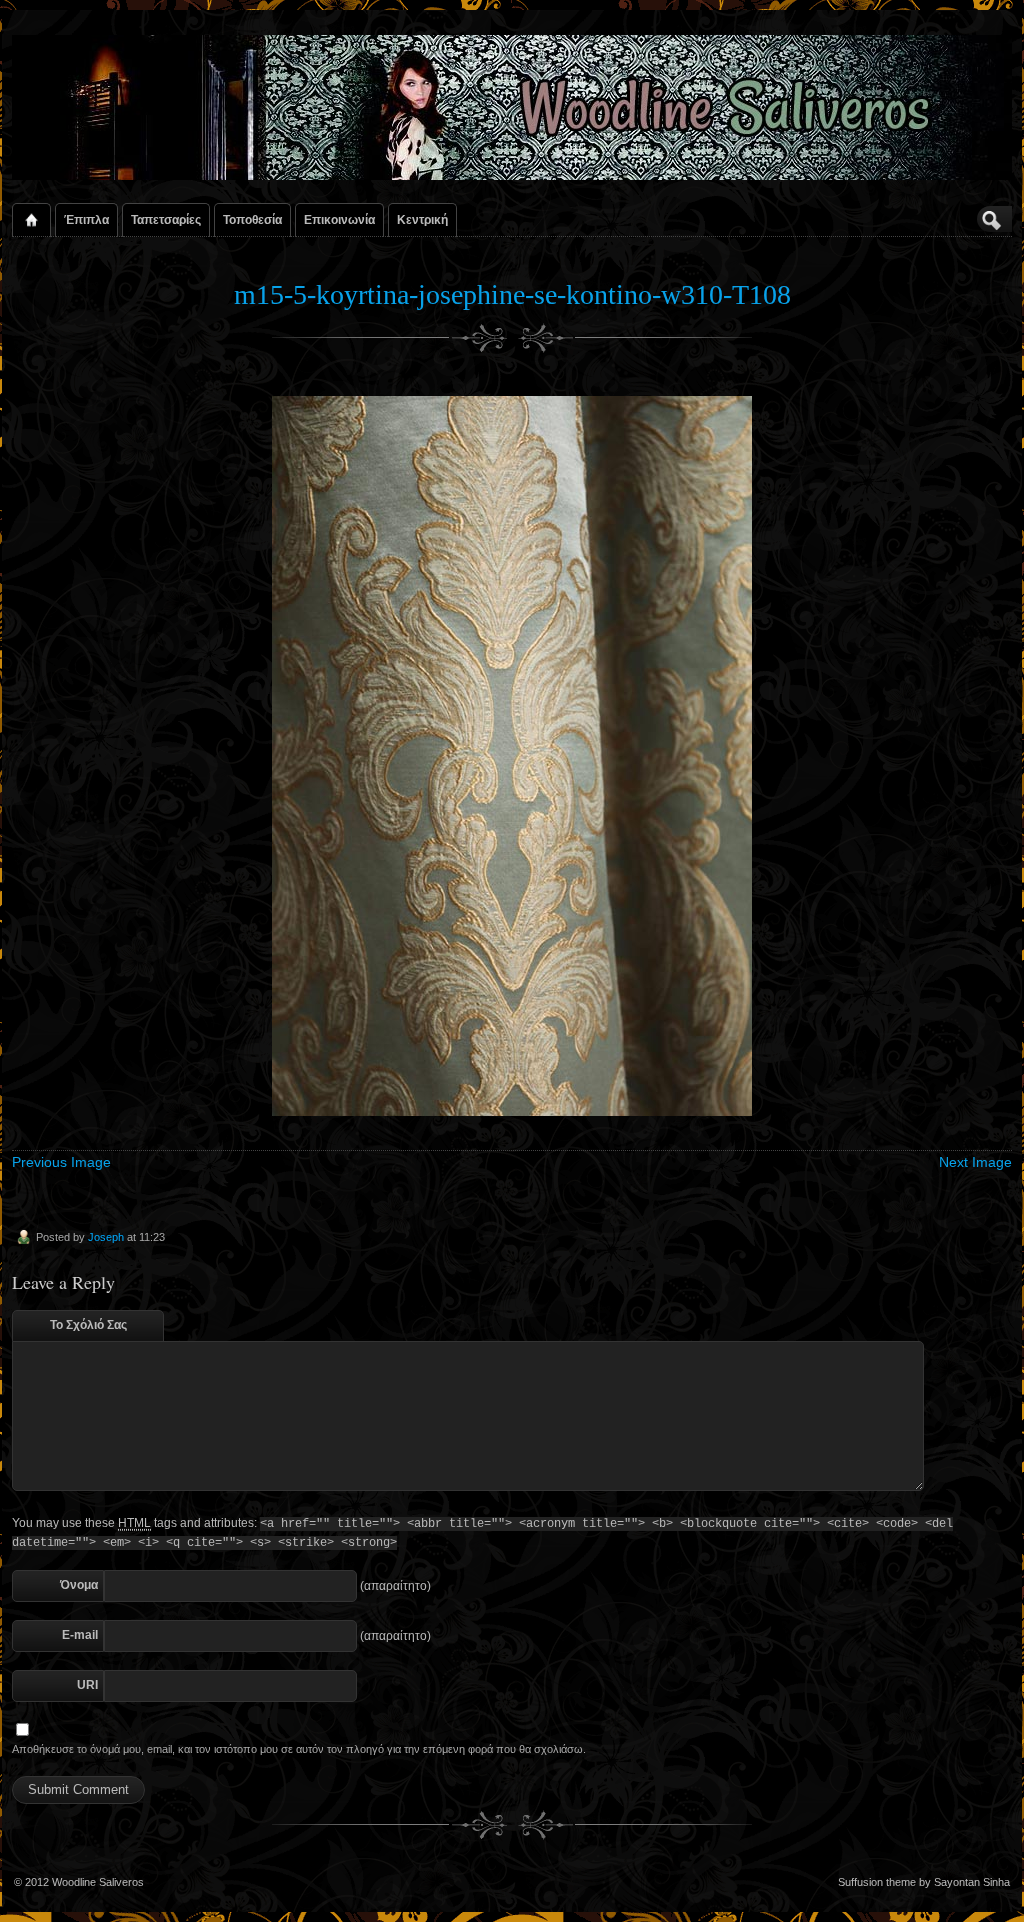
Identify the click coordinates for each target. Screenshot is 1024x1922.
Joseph (106, 1237)
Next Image (975, 1162)
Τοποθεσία (252, 219)
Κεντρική (422, 219)
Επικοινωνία (339, 219)
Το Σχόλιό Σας (88, 1325)
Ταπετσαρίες (166, 219)
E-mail (80, 1635)
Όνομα (79, 1585)
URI (87, 1685)
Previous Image (61, 1162)
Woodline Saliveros (98, 1882)
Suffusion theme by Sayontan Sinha (924, 1882)
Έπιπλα (86, 219)
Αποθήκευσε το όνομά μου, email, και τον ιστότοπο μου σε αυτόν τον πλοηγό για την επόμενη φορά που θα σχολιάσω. (299, 1749)
